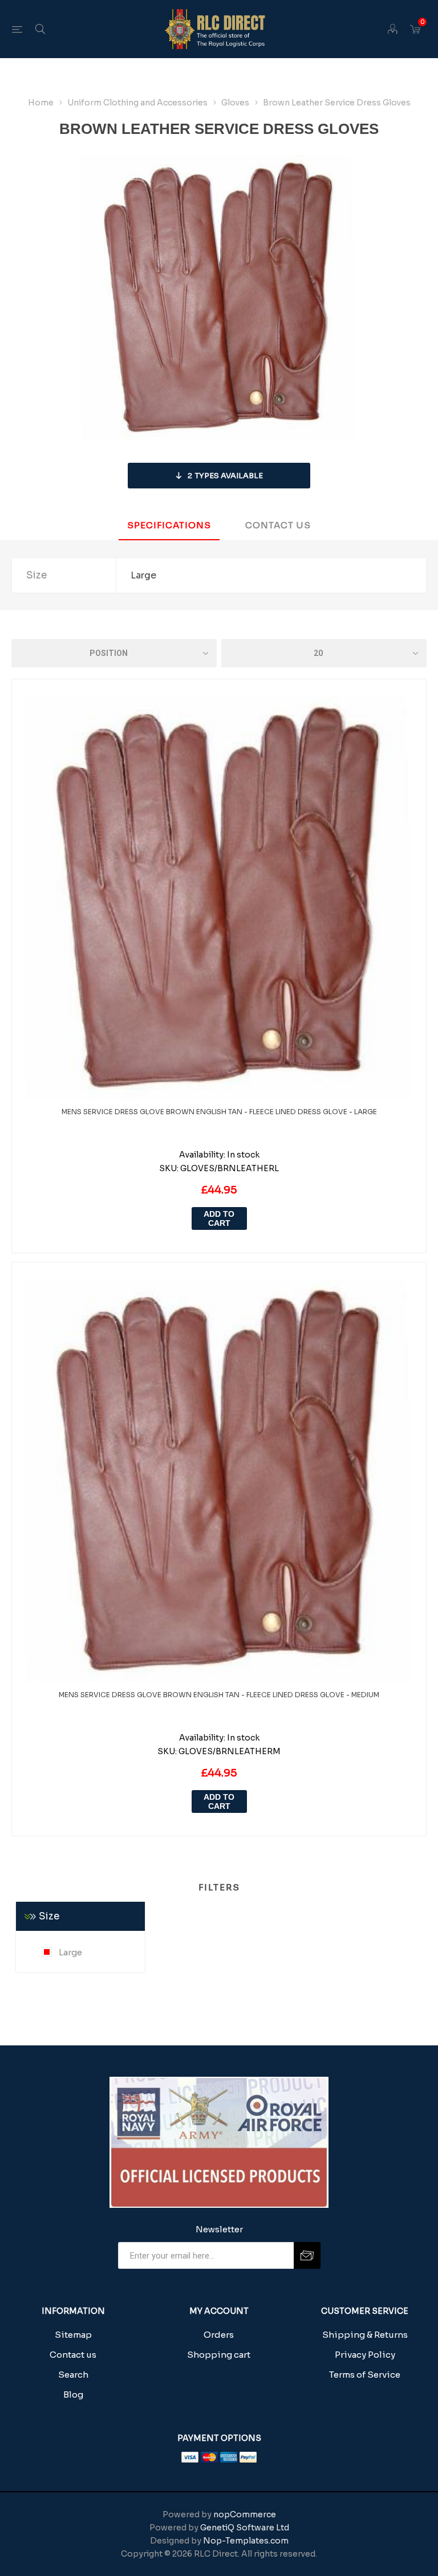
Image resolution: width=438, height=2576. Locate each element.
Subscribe (307, 2255)
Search (73, 2375)
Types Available (225, 476)
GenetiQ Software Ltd (245, 2528)
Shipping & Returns (365, 2335)
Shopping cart (219, 2355)
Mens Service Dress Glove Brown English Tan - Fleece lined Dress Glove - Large (219, 1112)
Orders (219, 2335)
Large (70, 1952)
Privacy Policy (365, 2355)
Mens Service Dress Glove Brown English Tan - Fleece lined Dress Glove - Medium (219, 1695)
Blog (73, 2394)
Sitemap (73, 2335)
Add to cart (219, 1218)
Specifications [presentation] (169, 525)
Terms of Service (365, 2375)
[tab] (169, 526)
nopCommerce (245, 2514)
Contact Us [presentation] (278, 525)
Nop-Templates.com (246, 2541)
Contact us (73, 2355)
